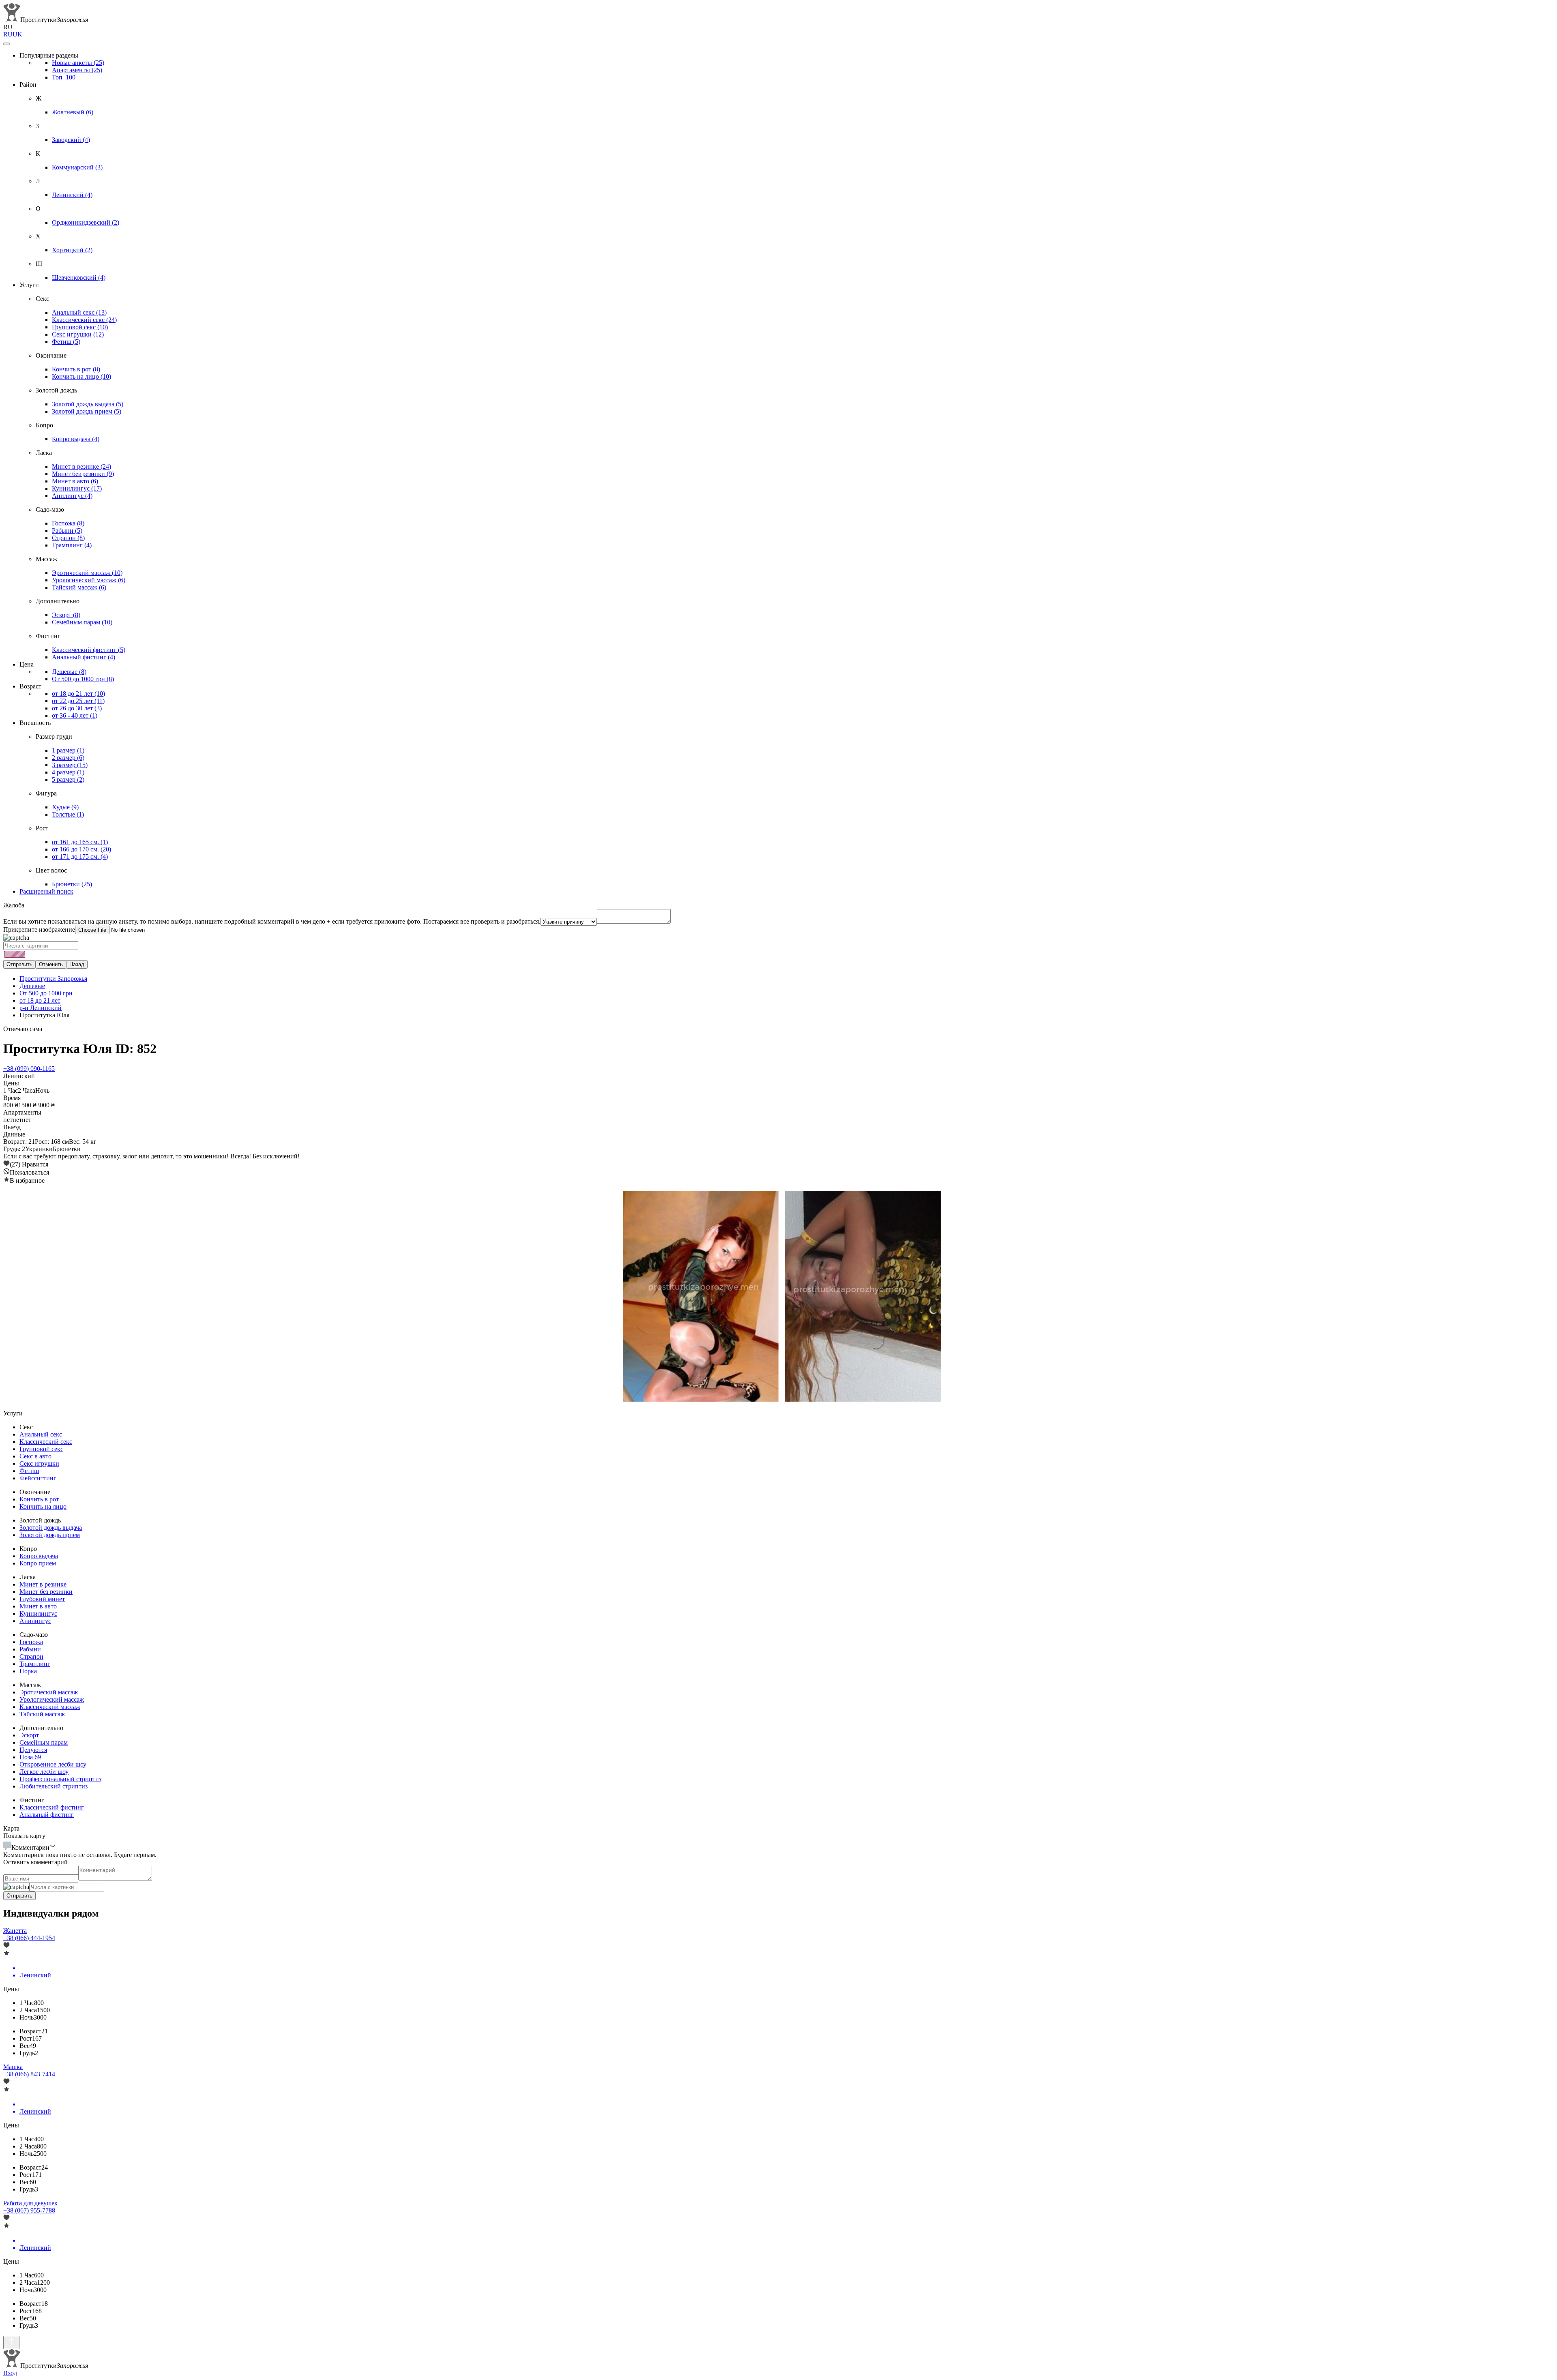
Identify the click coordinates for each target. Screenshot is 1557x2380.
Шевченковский (79, 278)
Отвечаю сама (23, 1029)
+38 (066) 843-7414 (29, 2074)
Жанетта (15, 1931)
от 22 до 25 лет (78, 701)
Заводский (71, 140)
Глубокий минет (42, 1599)
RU (8, 34)
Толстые (68, 814)
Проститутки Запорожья (53, 979)
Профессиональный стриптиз (60, 1779)
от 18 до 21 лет (78, 694)
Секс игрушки (78, 334)
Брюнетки (72, 884)
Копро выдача (76, 439)
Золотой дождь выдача (88, 404)
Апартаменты (77, 70)
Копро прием (38, 1563)
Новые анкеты (78, 63)
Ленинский (72, 195)
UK (17, 34)
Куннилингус (77, 488)
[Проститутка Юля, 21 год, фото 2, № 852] (860, 1297)
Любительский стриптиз (54, 1786)
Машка (13, 2067)
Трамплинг (72, 545)
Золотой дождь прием (87, 411)
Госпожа (68, 523)
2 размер (68, 758)
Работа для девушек (30, 2203)
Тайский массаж (79, 587)
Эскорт (66, 615)
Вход (10, 2373)
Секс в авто (35, 1456)
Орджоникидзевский (86, 222)
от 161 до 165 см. (80, 842)
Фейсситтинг (38, 1478)
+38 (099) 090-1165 (29, 1069)
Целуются (33, 1750)
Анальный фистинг (84, 657)
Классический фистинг (89, 650)
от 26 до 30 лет (77, 708)
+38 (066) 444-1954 (29, 1938)
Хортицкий (72, 250)
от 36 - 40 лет (75, 715)
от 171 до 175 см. (80, 857)
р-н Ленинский (41, 1008)
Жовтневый (73, 112)
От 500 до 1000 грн (83, 679)
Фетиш (66, 342)
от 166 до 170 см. (81, 849)
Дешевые (69, 672)
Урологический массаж (89, 580)
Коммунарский (77, 167)
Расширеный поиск (46, 891)
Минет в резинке (81, 466)
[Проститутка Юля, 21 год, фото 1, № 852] (697, 1297)
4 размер (68, 772)
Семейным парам (82, 622)
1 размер (68, 750)
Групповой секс (80, 327)
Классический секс (84, 320)
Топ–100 (64, 77)
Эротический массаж (87, 573)
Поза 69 (30, 1757)
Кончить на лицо (81, 376)
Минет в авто (75, 481)
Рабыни (67, 531)
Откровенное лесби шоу (53, 1764)
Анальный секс (79, 312)
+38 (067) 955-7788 (29, 2210)
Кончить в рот (76, 369)
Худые (65, 807)
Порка (28, 1671)
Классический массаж (50, 1707)
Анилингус (72, 496)
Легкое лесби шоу (44, 1772)
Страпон (68, 538)
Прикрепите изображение (39, 929)
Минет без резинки (83, 474)
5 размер (68, 779)
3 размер (70, 765)
